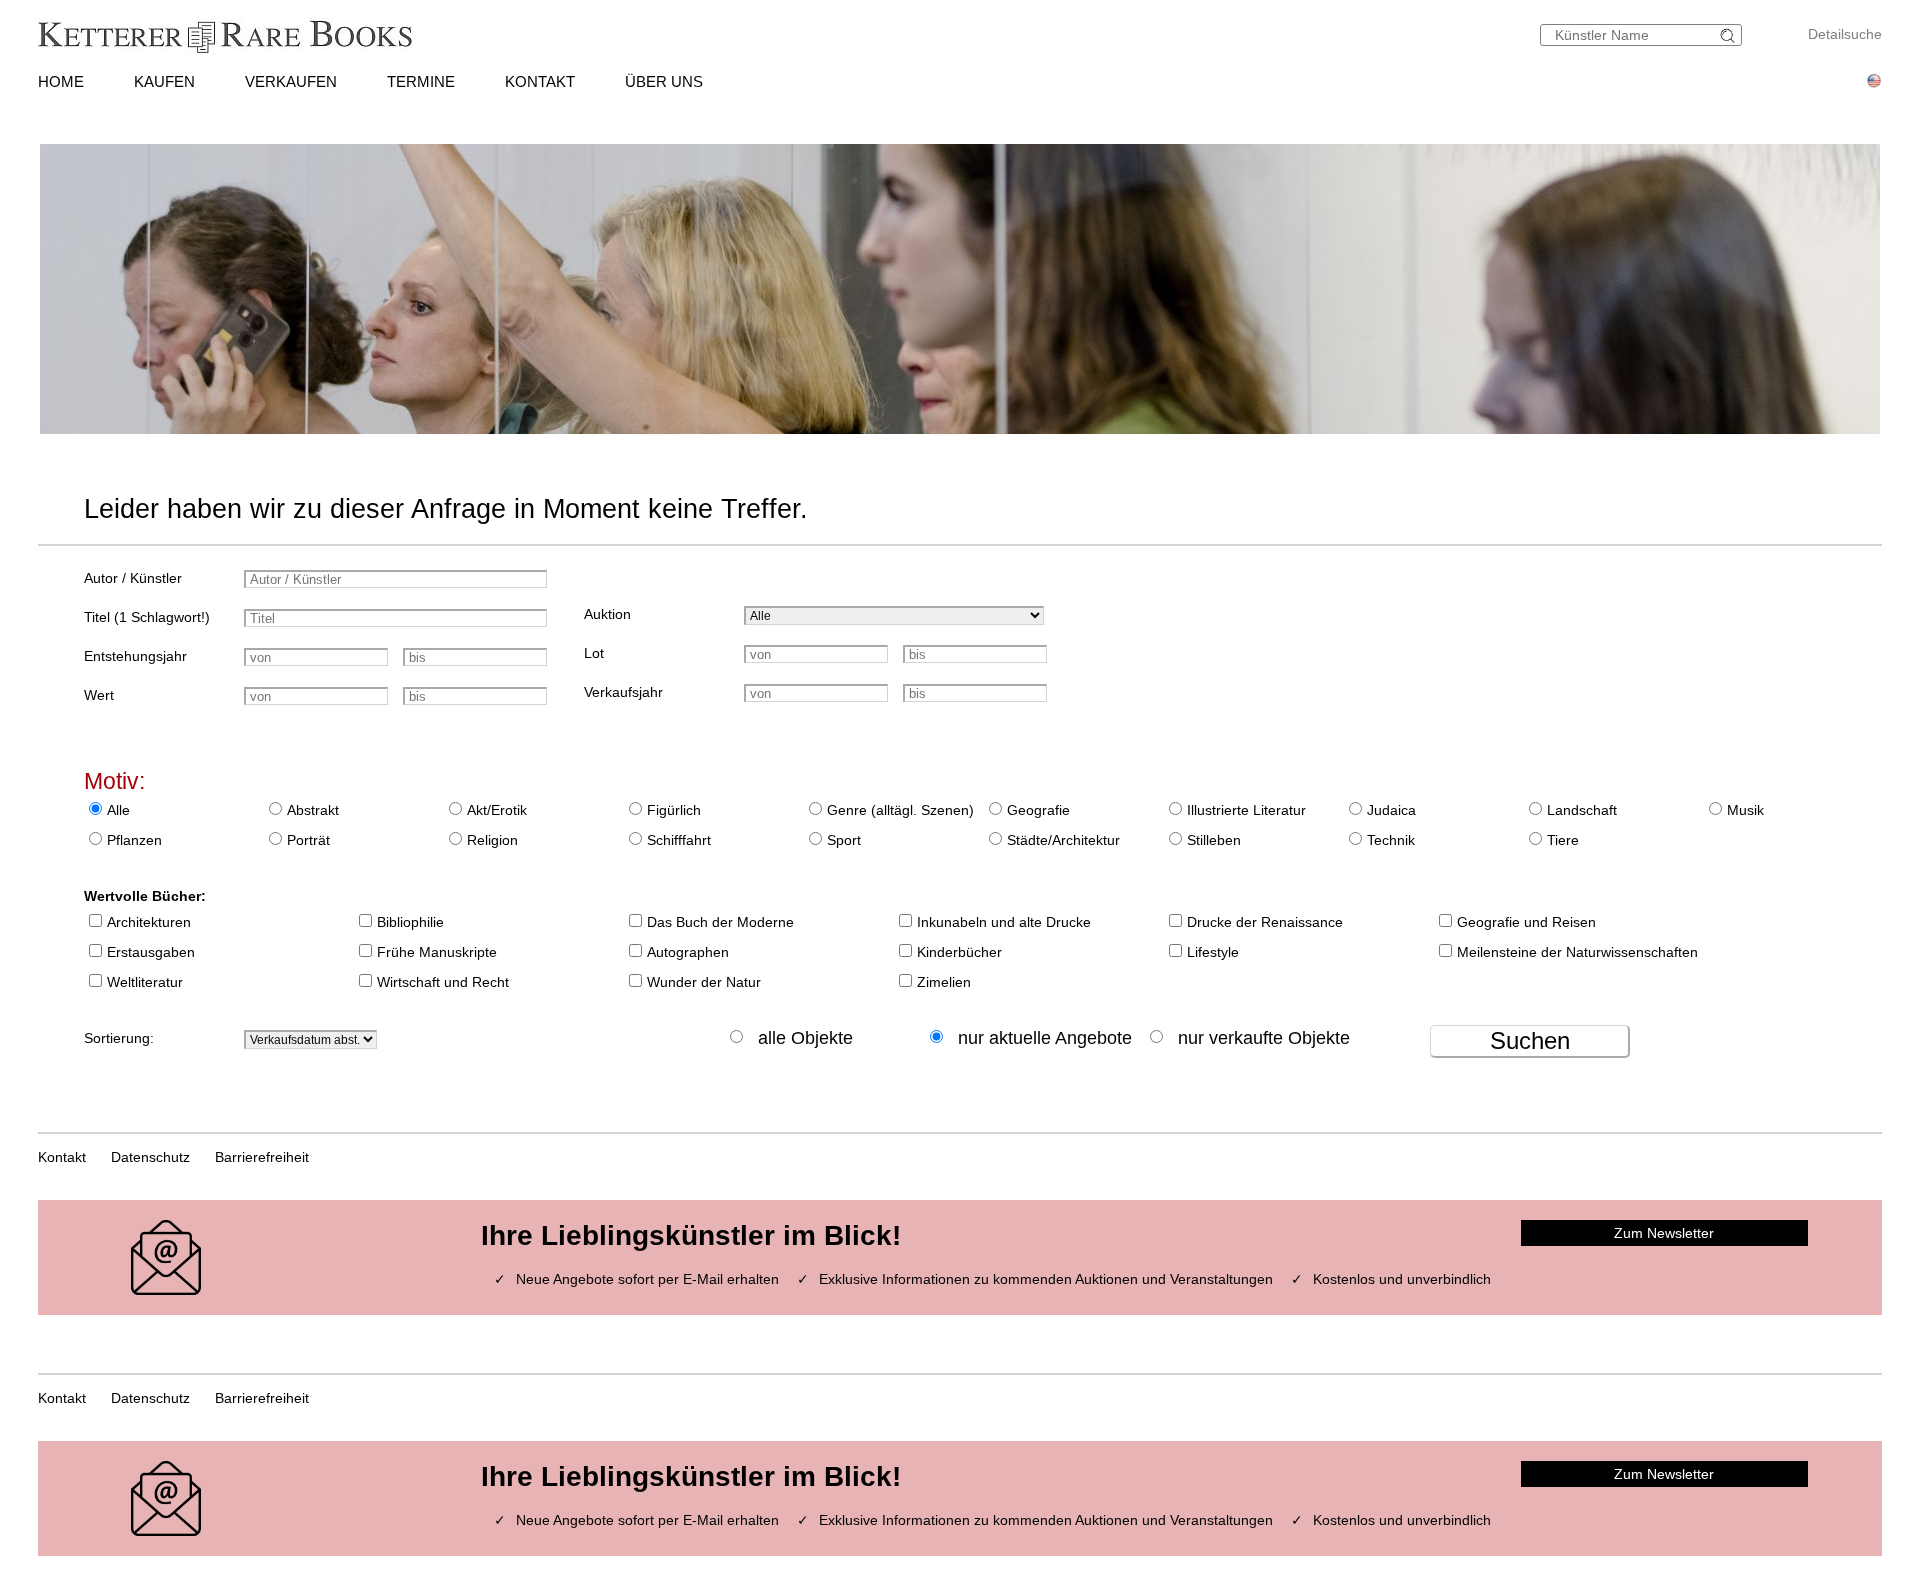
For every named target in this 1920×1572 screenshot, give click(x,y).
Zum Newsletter (1664, 1233)
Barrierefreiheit (262, 1157)
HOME (61, 81)
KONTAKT (540, 81)
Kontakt (62, 1157)
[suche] (1730, 35)
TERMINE (421, 81)
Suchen (1530, 1040)
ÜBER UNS (664, 81)
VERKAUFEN (291, 81)
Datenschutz (150, 1157)
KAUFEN (164, 81)
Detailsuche (1845, 34)
